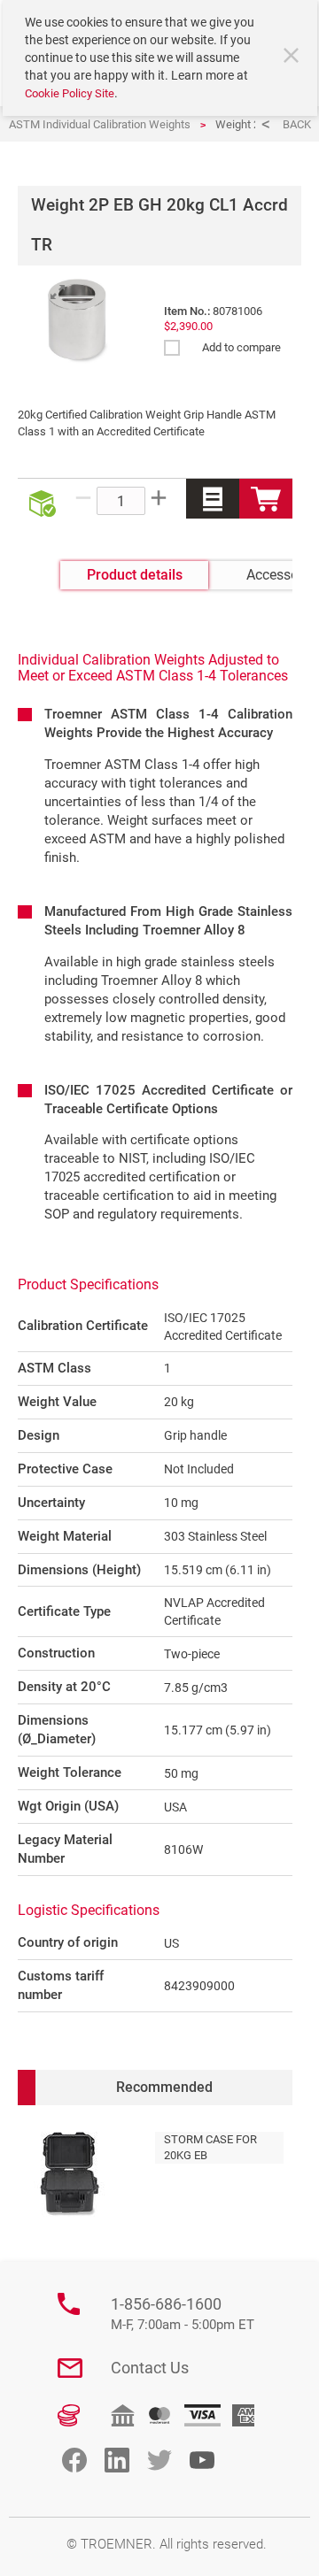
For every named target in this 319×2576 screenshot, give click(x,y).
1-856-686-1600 (183, 2314)
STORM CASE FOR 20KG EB (210, 2147)
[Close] (293, 58)
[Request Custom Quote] (213, 499)
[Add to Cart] (266, 499)
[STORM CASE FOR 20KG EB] (69, 2174)
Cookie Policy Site (70, 93)
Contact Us (150, 2368)
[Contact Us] (70, 2368)
